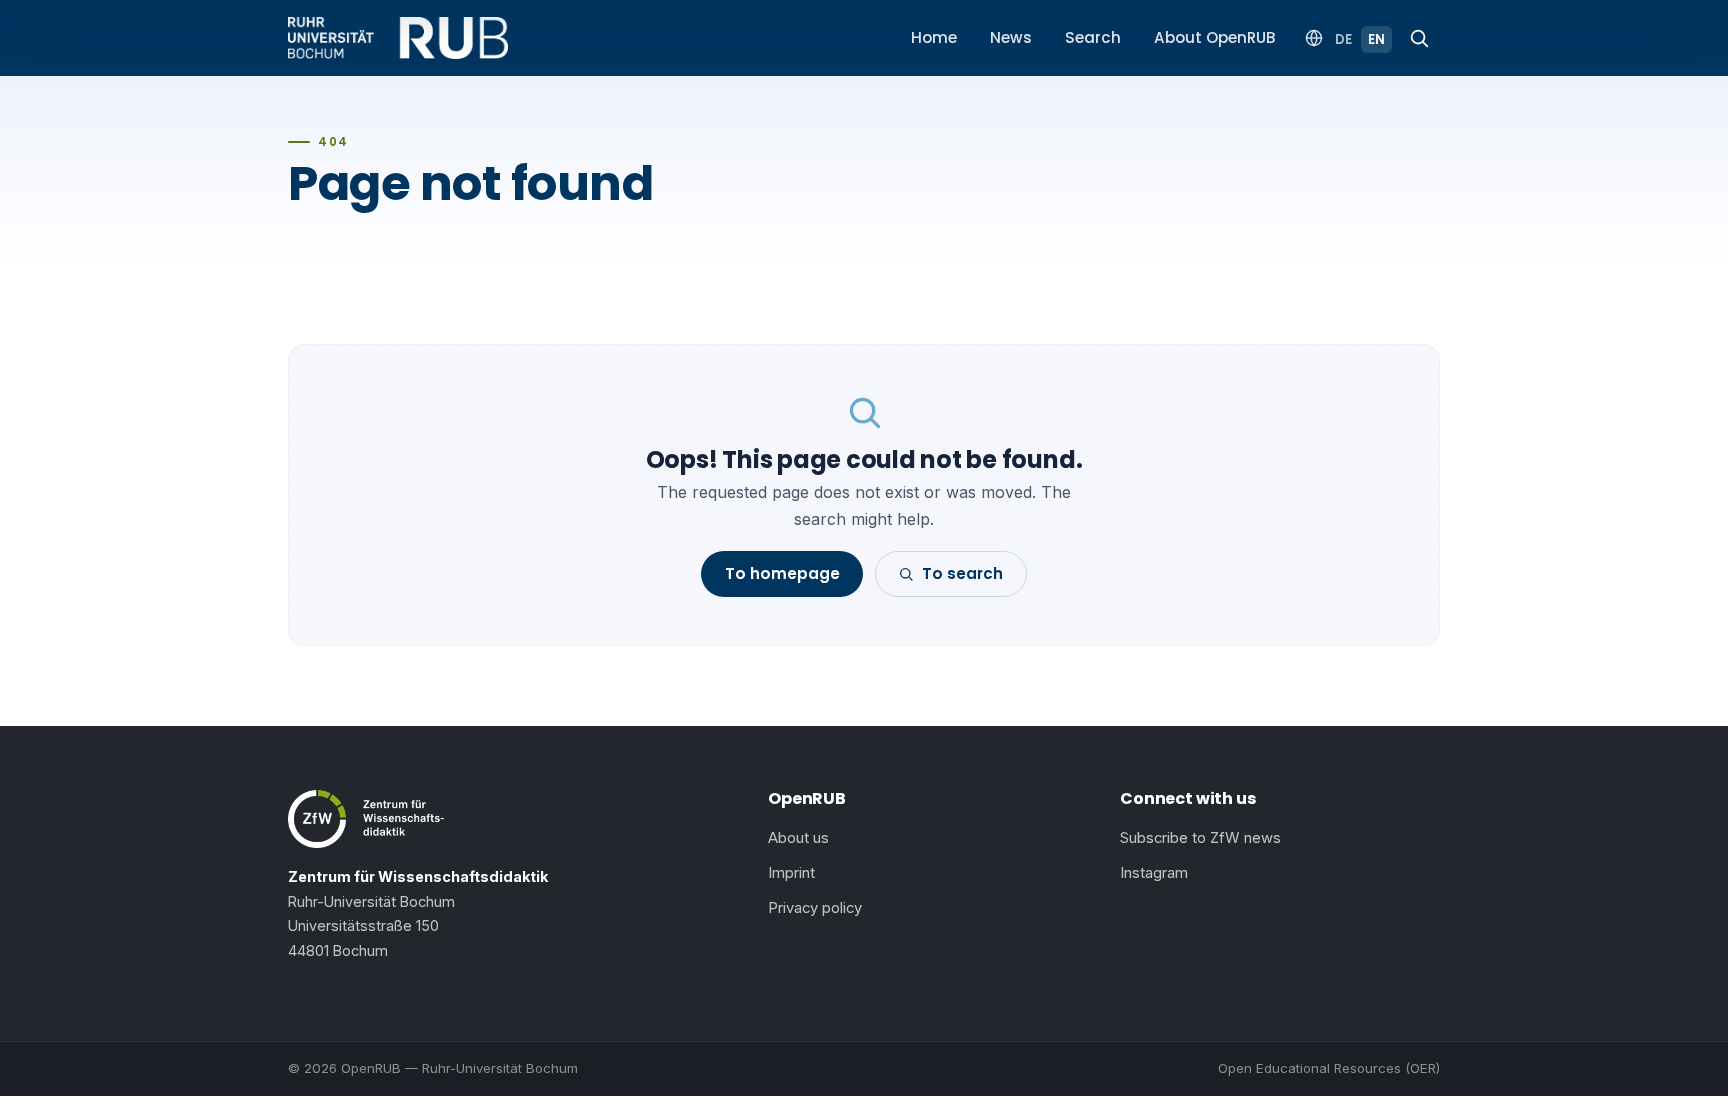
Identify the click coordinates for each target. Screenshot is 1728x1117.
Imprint (791, 873)
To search (962, 573)
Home (934, 37)
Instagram (1154, 873)
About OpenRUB (1215, 37)
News (1011, 37)
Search (1093, 37)
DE (1343, 39)
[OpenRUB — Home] (398, 38)
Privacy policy (815, 908)
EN (1376, 39)
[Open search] (1419, 38)
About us (798, 838)
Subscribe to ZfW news (1200, 838)
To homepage (782, 573)
